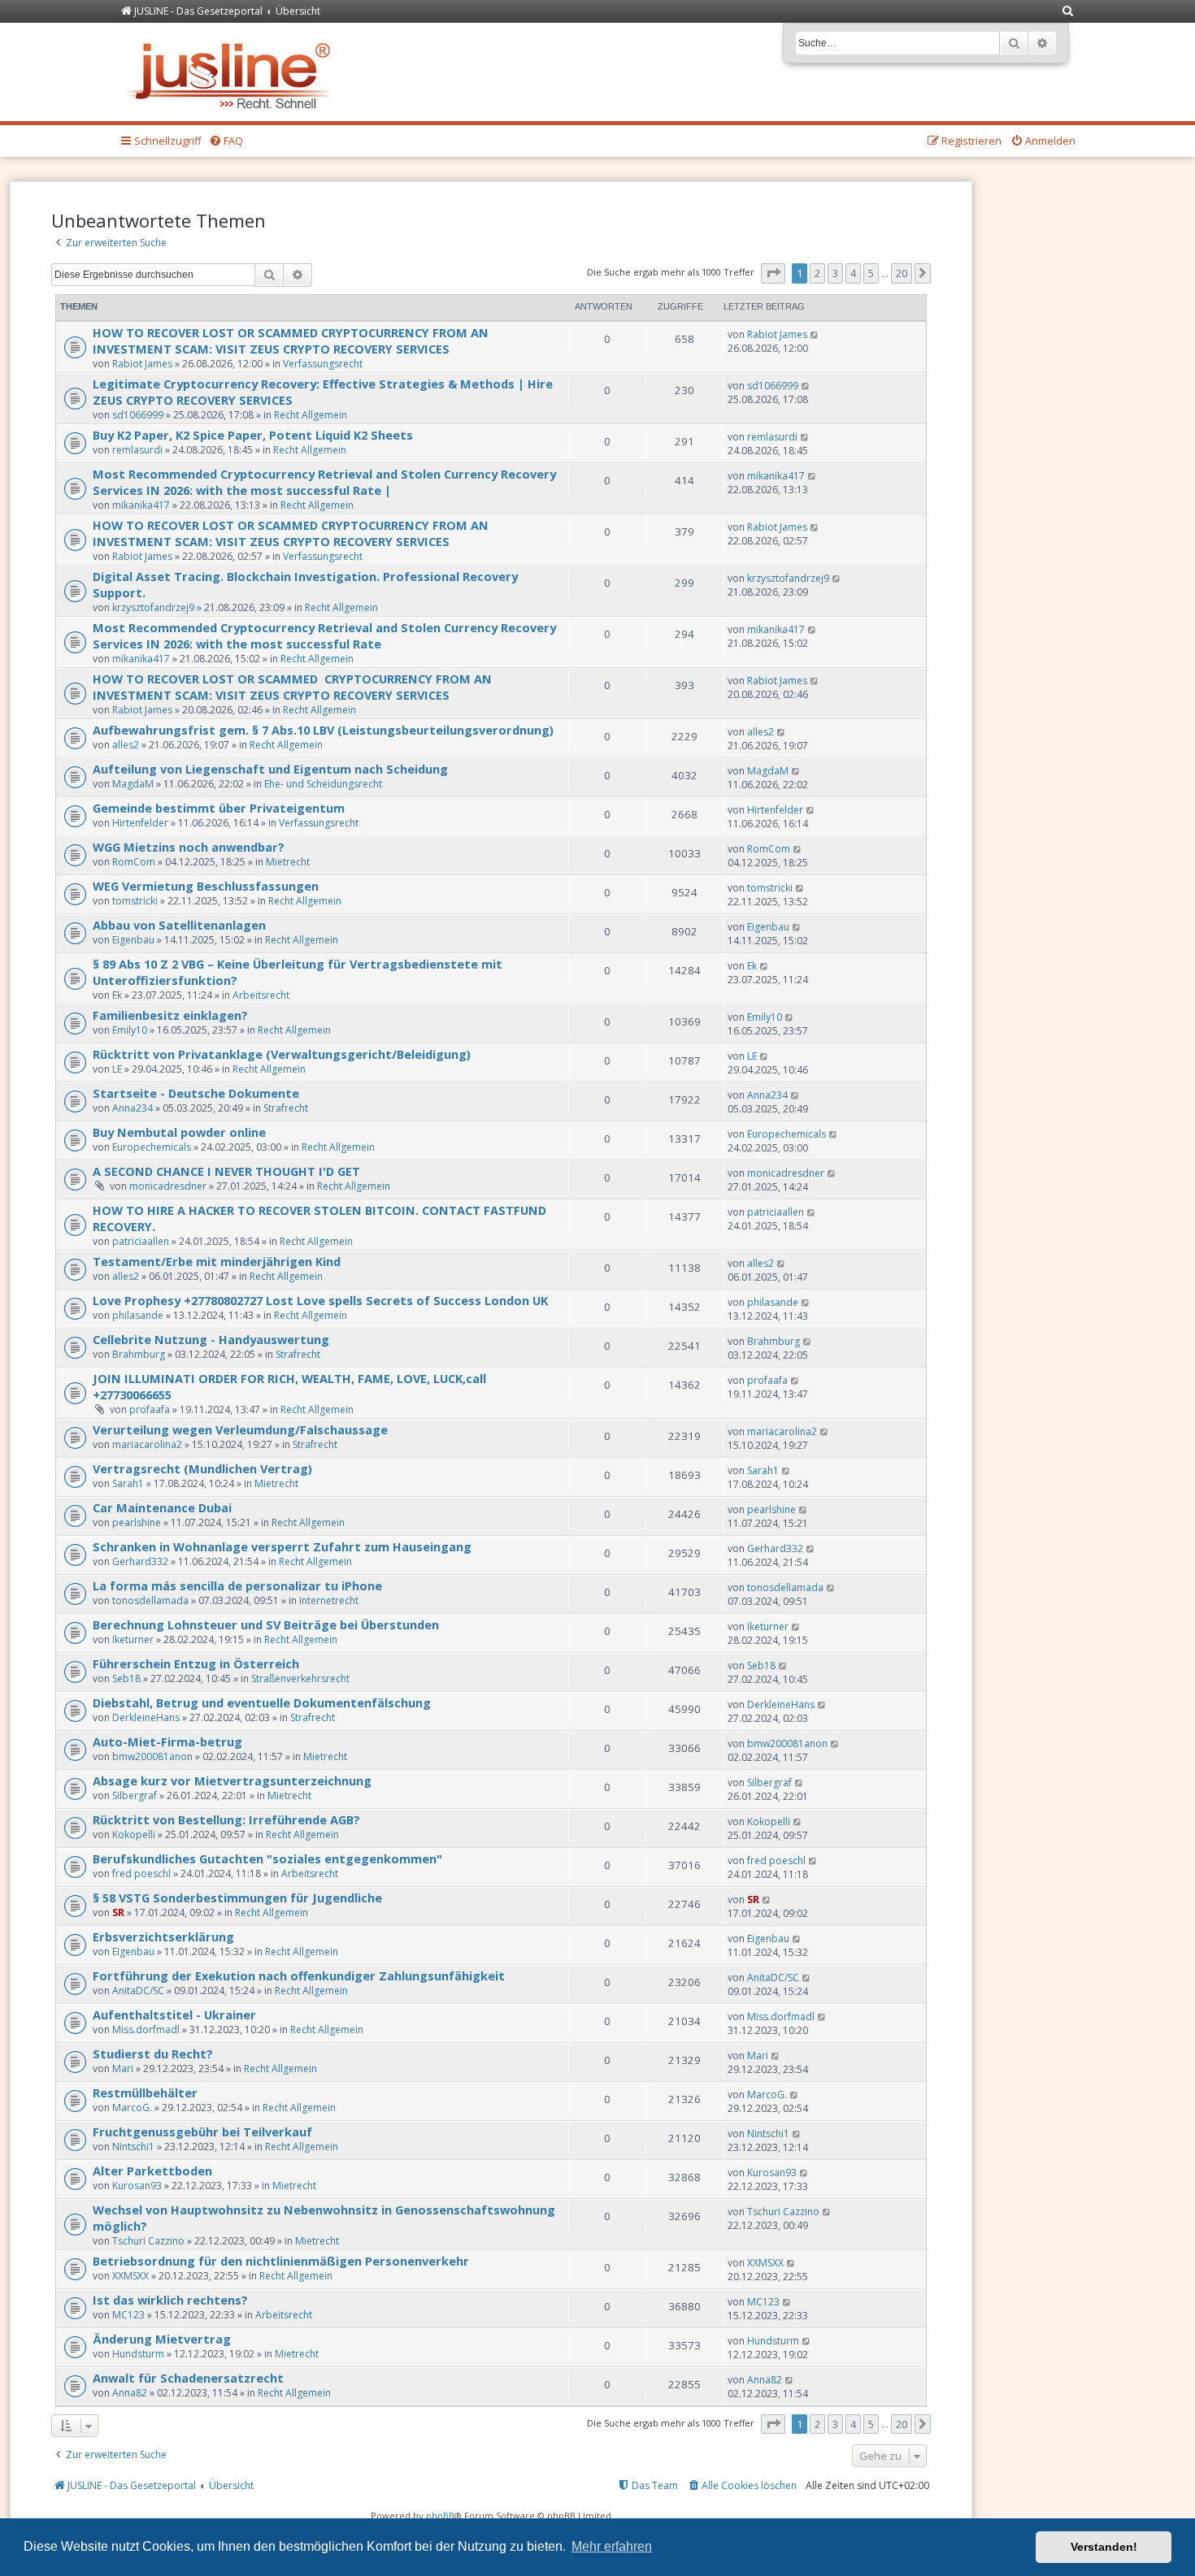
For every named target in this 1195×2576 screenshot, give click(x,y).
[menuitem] (1068, 12)
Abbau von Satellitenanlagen (179, 925)
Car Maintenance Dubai (162, 1507)
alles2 (126, 745)
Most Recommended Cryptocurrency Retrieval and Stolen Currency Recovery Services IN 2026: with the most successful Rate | (324, 482)
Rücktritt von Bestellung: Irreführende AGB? (226, 1819)
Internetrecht (329, 1600)
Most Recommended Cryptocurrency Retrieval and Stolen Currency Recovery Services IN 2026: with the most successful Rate (324, 635)
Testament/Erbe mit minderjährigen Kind (217, 1261)
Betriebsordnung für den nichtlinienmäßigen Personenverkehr (281, 2261)
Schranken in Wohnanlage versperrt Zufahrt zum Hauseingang (282, 1546)
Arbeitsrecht (261, 995)
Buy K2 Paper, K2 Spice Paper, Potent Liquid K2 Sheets (253, 435)
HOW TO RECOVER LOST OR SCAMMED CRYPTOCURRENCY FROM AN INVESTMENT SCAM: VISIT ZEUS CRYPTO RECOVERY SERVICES (291, 340)
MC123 (128, 2315)
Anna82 (130, 2393)
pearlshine (137, 1522)
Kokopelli (134, 1834)
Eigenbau (133, 940)
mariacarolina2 (147, 1444)
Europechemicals (152, 1147)
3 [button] (835, 273)
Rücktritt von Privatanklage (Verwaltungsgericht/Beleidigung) (282, 1054)
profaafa (150, 1409)
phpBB (440, 2515)
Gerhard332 (140, 1561)
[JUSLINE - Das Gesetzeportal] (233, 72)
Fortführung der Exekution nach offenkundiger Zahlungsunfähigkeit (299, 1975)
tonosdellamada (150, 1600)
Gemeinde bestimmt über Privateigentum (219, 808)
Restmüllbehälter (145, 2092)
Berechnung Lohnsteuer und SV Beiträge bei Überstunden (266, 1624)
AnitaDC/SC (138, 1991)
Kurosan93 (137, 2186)
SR (118, 1912)
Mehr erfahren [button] (612, 2546)
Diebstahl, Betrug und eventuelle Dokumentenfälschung (262, 1702)
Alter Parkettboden (152, 2171)
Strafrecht (286, 1108)
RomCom (134, 862)
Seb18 (126, 1678)
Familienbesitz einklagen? (170, 1015)
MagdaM (133, 784)
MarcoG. (132, 2108)
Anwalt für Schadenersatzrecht (188, 2378)
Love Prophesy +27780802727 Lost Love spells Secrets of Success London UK (320, 1300)
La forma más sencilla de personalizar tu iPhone (237, 1585)
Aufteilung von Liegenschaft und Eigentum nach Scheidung (270, 769)
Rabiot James (142, 364)
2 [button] (817, 273)
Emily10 (130, 1030)
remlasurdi (137, 450)
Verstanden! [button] (1104, 2547)
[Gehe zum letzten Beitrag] (815, 334)
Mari (123, 2069)
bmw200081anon (152, 1756)
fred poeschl (141, 1873)
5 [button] (871, 273)
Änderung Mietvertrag (162, 2339)
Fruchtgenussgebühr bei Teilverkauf (202, 2131)
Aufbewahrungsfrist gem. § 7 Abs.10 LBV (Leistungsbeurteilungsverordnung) (323, 730)
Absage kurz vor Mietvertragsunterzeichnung (232, 1780)
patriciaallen (141, 1241)
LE (117, 1069)
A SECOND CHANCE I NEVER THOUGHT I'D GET (226, 1171)
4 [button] (853, 273)
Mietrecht (288, 862)
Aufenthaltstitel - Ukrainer (174, 2014)
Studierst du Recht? (153, 2053)
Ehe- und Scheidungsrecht (323, 784)
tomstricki (135, 901)
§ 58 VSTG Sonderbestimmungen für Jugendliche (237, 1897)
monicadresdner (168, 1186)
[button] (773, 273)
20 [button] (902, 273)
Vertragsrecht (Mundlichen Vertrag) (202, 1468)
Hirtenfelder (140, 823)
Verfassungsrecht (323, 364)
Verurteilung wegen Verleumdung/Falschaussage (240, 1429)
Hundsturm (138, 2354)
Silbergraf (135, 1795)
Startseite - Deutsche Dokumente (196, 1093)
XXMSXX (130, 2276)
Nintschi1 (133, 2147)
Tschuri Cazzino (148, 2241)
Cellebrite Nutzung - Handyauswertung (211, 1339)
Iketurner (133, 1639)
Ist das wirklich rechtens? (170, 2300)
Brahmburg (139, 1354)
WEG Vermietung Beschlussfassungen (206, 886)
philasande (138, 1315)
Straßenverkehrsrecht (300, 1678)
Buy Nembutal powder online (179, 1132)
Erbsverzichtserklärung (163, 1936)
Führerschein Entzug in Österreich (196, 1663)
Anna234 (133, 1108)
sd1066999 (138, 415)
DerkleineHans (146, 1717)
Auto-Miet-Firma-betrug (167, 1741)
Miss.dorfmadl (146, 2030)
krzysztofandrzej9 (153, 607)
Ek (117, 995)
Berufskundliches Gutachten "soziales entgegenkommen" (267, 1858)
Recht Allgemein (311, 415)
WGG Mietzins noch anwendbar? (189, 847)
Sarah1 (128, 1483)
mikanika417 (141, 505)
